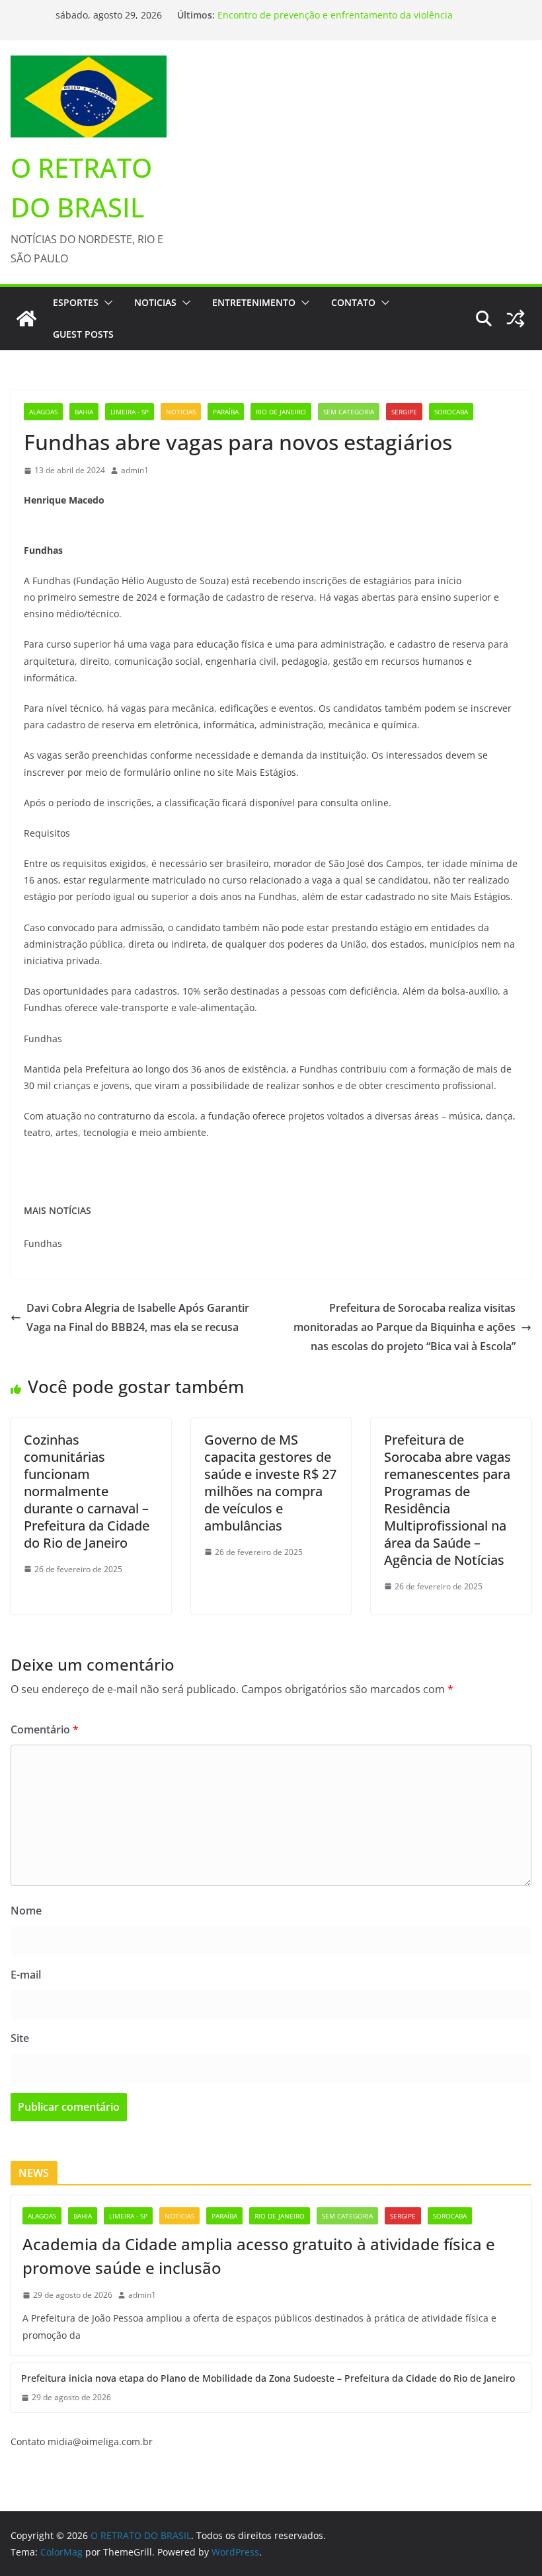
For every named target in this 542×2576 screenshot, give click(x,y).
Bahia (84, 412)
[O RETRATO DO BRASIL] (26, 319)
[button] (106, 303)
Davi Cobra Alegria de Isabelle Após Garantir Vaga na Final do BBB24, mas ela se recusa (138, 1317)
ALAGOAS (43, 412)
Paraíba (226, 412)
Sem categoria (349, 412)
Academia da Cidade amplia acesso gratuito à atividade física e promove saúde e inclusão (259, 2256)
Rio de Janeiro (281, 412)
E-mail (26, 1975)
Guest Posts (83, 334)
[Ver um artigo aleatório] (516, 319)
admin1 (135, 470)
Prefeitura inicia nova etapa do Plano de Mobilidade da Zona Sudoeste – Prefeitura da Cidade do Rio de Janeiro (340, 18)
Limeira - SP (130, 412)
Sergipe (404, 412)
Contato (353, 302)
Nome (26, 1911)
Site (20, 2038)
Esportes (76, 302)
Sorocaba (451, 412)
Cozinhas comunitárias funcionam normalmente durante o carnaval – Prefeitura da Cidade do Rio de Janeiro (87, 1491)
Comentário (45, 1729)
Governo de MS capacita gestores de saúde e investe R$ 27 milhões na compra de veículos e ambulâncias (270, 1483)
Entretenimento (254, 302)
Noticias (155, 302)
